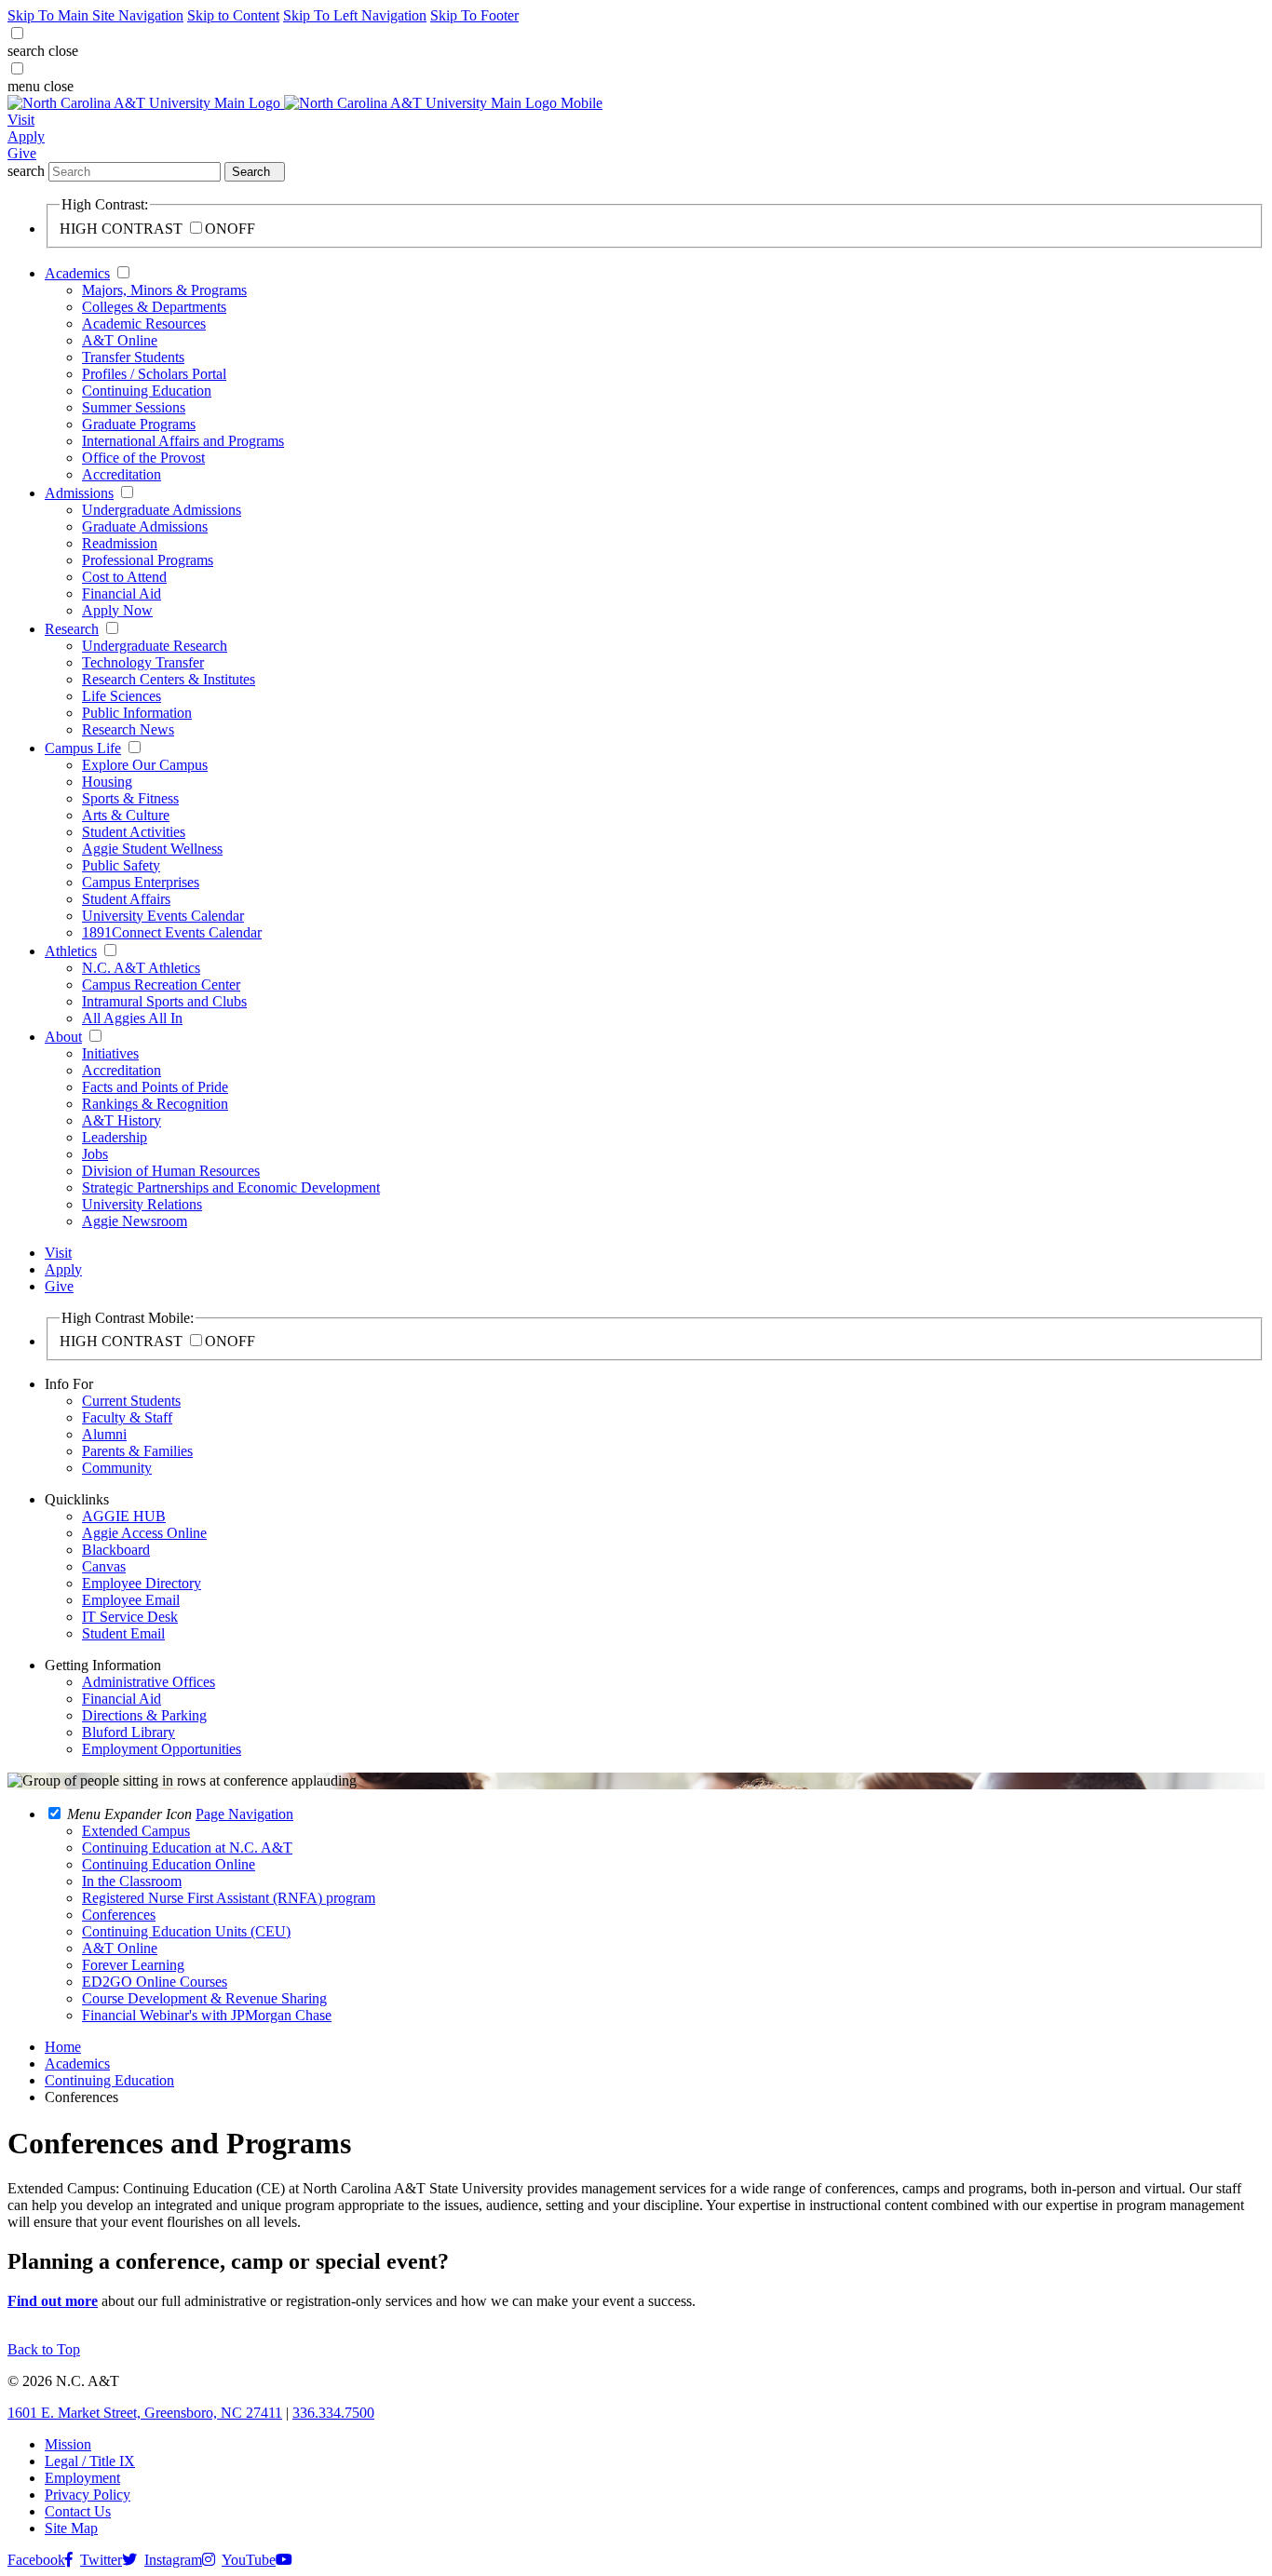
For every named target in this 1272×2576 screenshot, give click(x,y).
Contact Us (78, 2511)
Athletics (71, 951)
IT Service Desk (130, 1617)
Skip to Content (233, 15)
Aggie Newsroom (135, 1221)
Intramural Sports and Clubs (164, 1001)
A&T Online (120, 340)
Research (72, 629)
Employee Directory (142, 1583)
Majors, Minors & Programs (164, 290)
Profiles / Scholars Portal (154, 374)
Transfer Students (133, 357)
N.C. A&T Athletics (141, 968)
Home (63, 2047)
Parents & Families (137, 1451)
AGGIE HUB (124, 1516)
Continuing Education (147, 391)
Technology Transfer (143, 662)
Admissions (79, 493)
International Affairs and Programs (183, 441)
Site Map (71, 2528)
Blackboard (116, 1550)
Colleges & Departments (154, 307)
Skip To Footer (474, 15)
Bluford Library (129, 1732)
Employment (82, 2478)
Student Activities (134, 832)
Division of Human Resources (171, 1171)
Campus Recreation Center (161, 985)
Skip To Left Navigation (355, 15)
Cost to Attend (124, 577)
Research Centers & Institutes (169, 679)
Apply (26, 136)
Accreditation (122, 474)
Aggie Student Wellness (152, 849)
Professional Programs (148, 560)
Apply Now (117, 610)
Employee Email (131, 1600)
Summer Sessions (134, 407)
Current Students (131, 1401)
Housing (107, 782)
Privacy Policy (88, 2495)
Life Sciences (122, 696)
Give (22, 153)
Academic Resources (144, 324)
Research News (128, 729)
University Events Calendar (163, 916)
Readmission (120, 543)
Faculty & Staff (127, 1417)
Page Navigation (244, 1814)
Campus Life (83, 748)
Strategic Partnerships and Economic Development (231, 1187)
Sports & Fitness (130, 798)
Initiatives (110, 1053)
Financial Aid (122, 593)
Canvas (104, 1566)
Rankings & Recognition (155, 1104)
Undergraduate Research (155, 646)
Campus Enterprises (141, 882)
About (63, 1037)
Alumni (104, 1434)
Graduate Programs (139, 424)
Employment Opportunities (162, 1749)
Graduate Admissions (145, 526)
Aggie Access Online (144, 1533)
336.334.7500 (333, 2413)
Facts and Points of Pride (155, 1087)
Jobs (95, 1154)
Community (117, 1468)
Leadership (115, 1137)
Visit (21, 120)
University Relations (142, 1204)
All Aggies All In (132, 1018)
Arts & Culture (126, 815)
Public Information (137, 713)
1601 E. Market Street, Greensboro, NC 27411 (145, 2413)
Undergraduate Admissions (162, 510)
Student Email (123, 1633)
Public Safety (121, 865)
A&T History (122, 1120)
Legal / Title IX (90, 2461)
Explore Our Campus (145, 765)
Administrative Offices (149, 1682)
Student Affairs (126, 899)
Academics (77, 273)
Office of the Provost (143, 458)
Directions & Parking (144, 1715)
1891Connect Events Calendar (172, 932)
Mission (68, 2444)
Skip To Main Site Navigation (95, 15)
